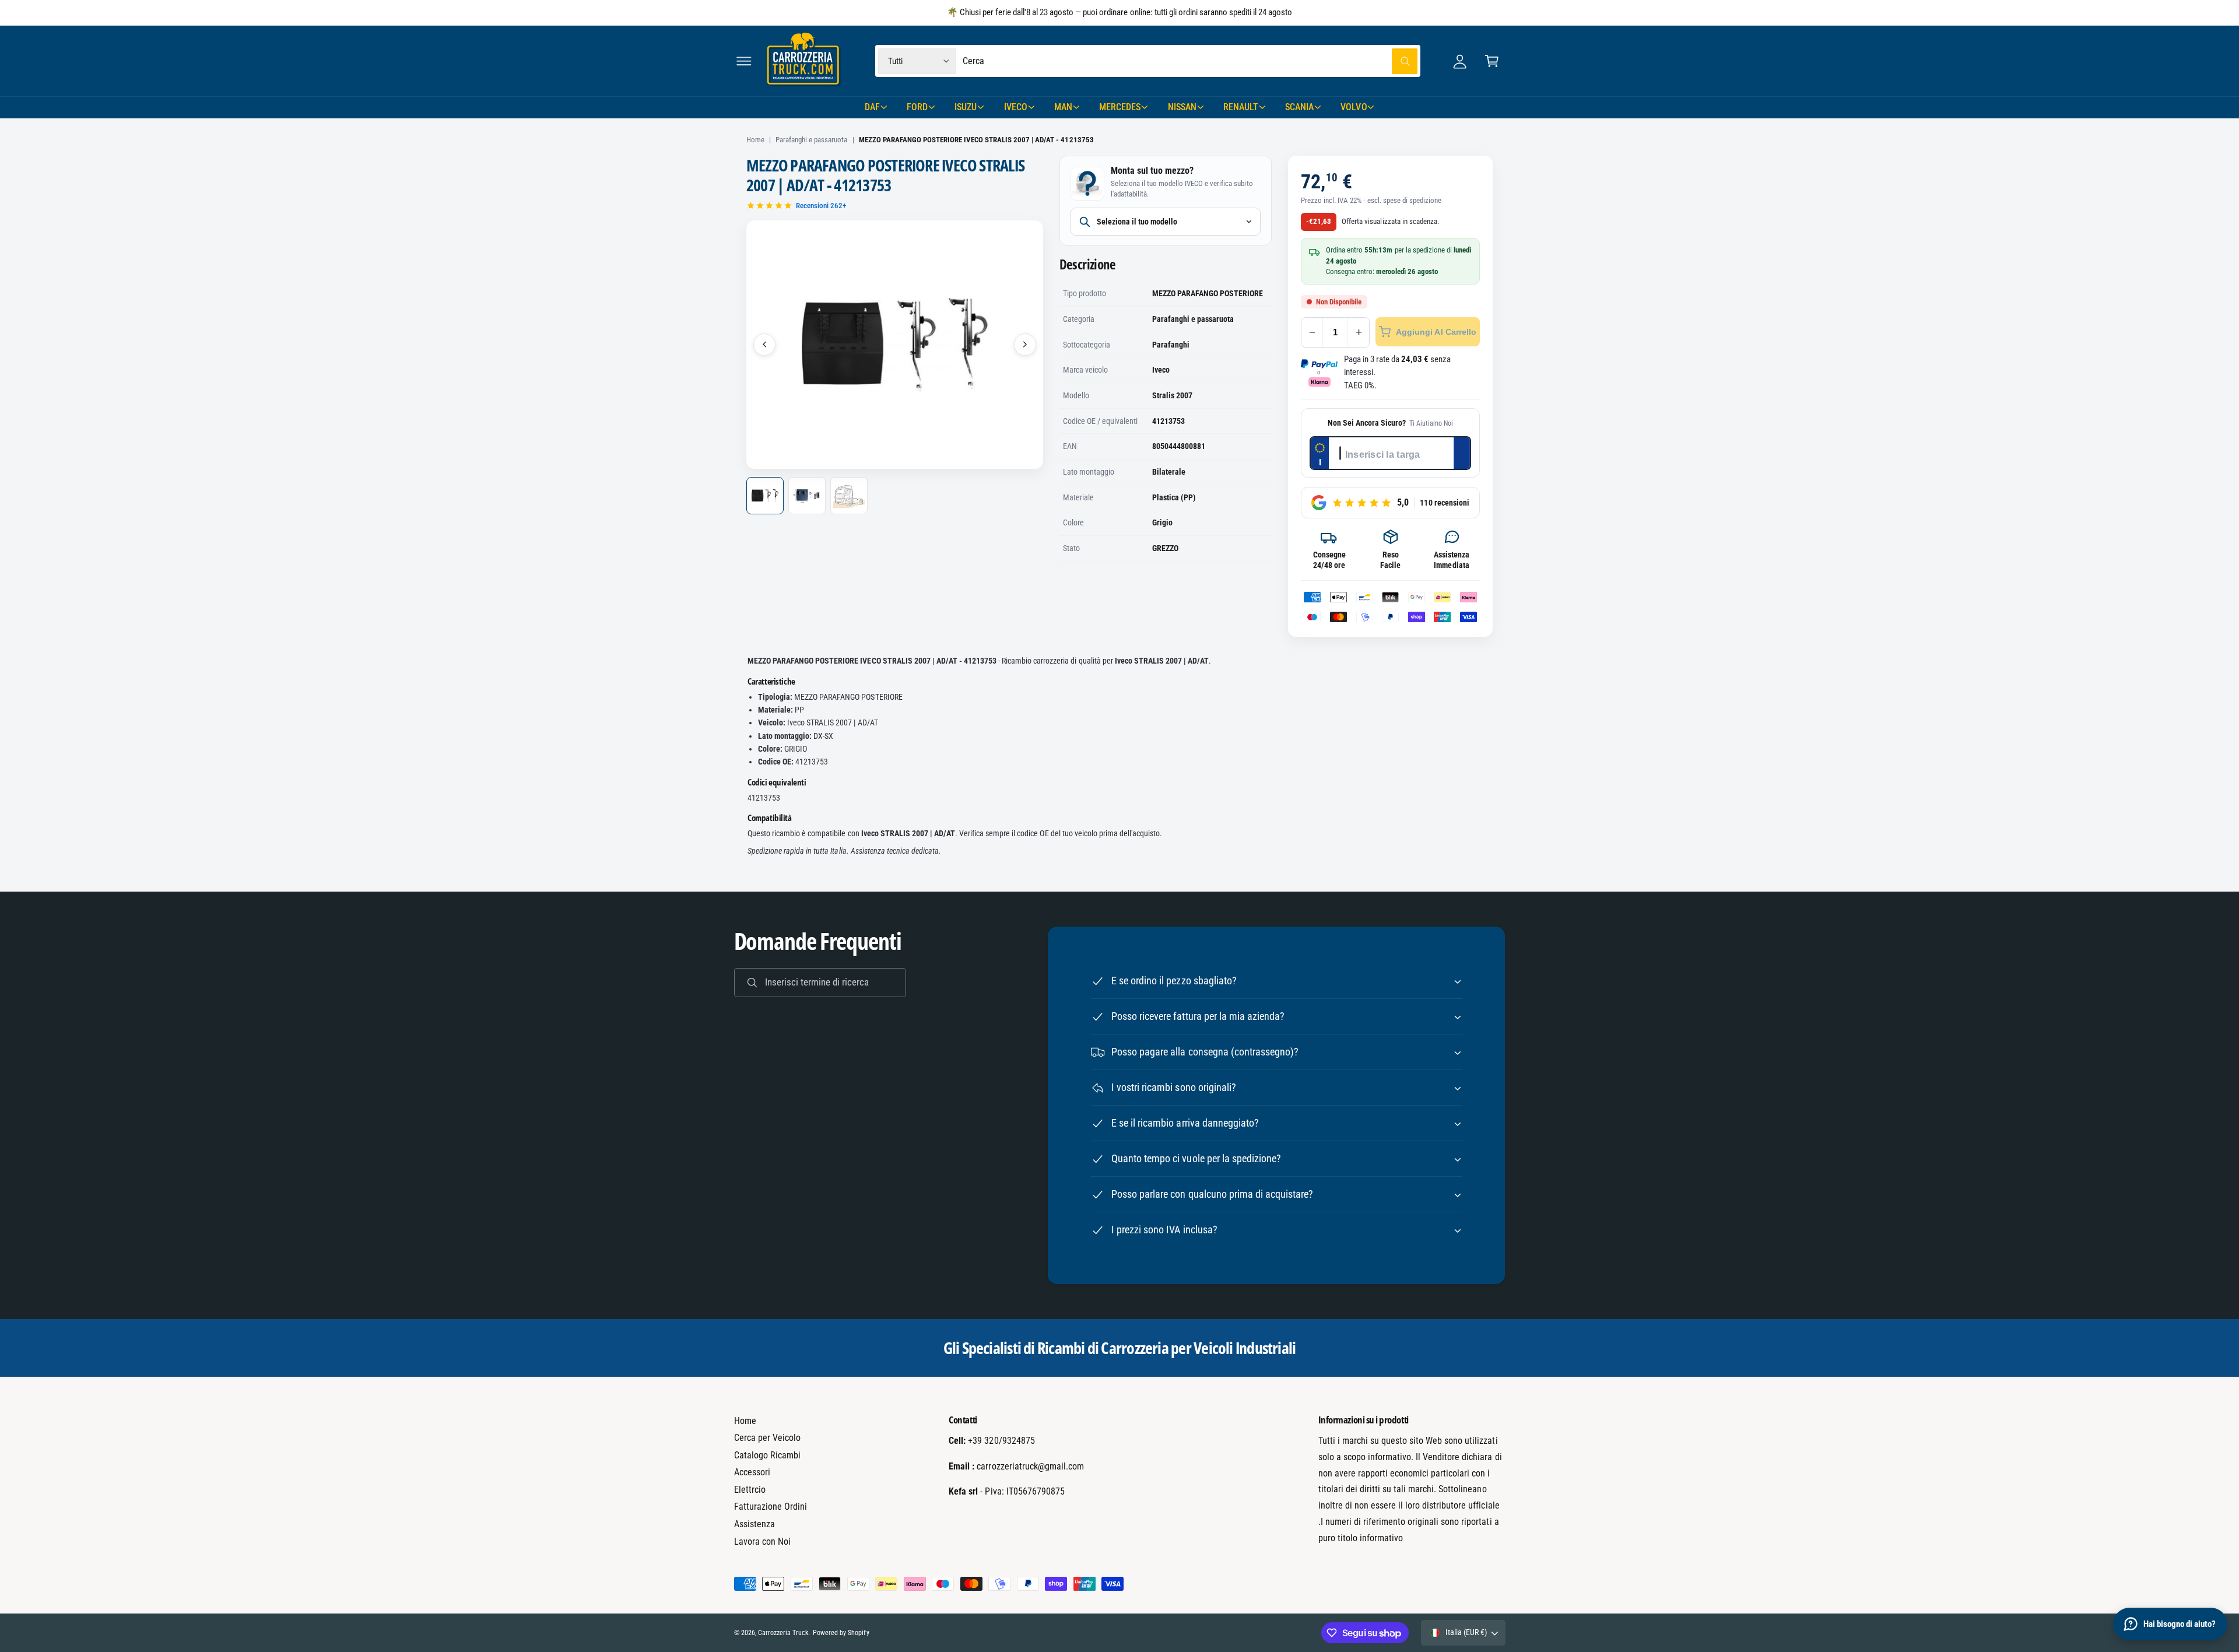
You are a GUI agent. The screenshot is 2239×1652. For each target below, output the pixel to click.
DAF (872, 107)
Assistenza (754, 1524)
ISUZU (966, 107)
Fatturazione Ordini (771, 1507)
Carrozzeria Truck (783, 1633)
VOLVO (1354, 107)
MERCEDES (1120, 107)
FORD (917, 107)
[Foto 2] (807, 496)
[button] (744, 61)
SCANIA (1299, 107)
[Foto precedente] (764, 345)
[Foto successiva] (1025, 345)
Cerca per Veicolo (767, 1438)
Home (755, 140)
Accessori (752, 1472)
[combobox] (1190, 61)
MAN (1063, 107)
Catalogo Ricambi (767, 1455)
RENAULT (1241, 107)
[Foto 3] (849, 496)
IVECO (1016, 107)
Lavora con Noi (762, 1541)
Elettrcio (750, 1490)
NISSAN (1182, 107)
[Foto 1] (765, 496)
